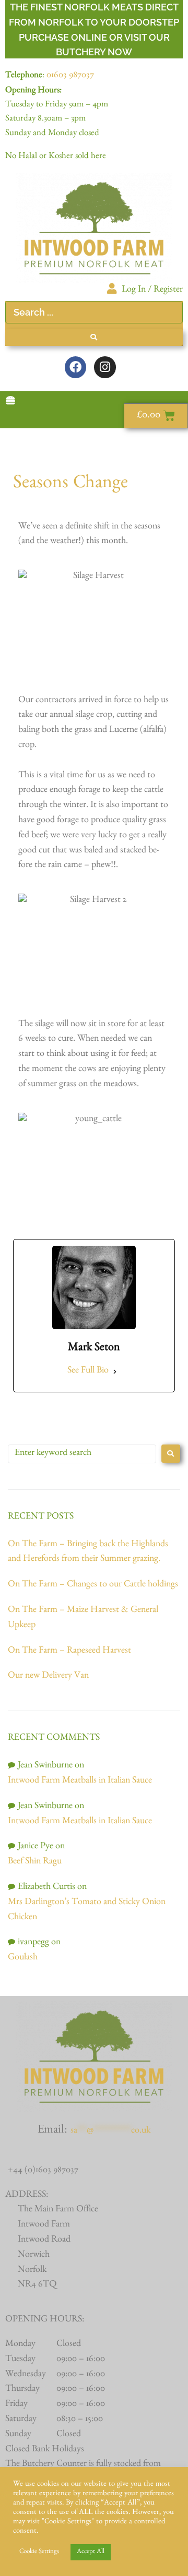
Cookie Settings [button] (39, 2552)
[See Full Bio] (115, 1372)
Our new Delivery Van (48, 1677)
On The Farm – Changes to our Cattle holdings (93, 1585)
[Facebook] (75, 367)
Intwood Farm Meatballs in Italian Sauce (80, 1781)
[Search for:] (82, 1454)
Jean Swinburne (45, 1766)
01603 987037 (70, 76)
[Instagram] (105, 367)
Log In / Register (152, 291)
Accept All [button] (91, 2552)
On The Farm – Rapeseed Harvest (69, 1652)
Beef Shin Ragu (35, 1862)
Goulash (23, 1958)
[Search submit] (94, 337)
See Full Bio (88, 1371)
